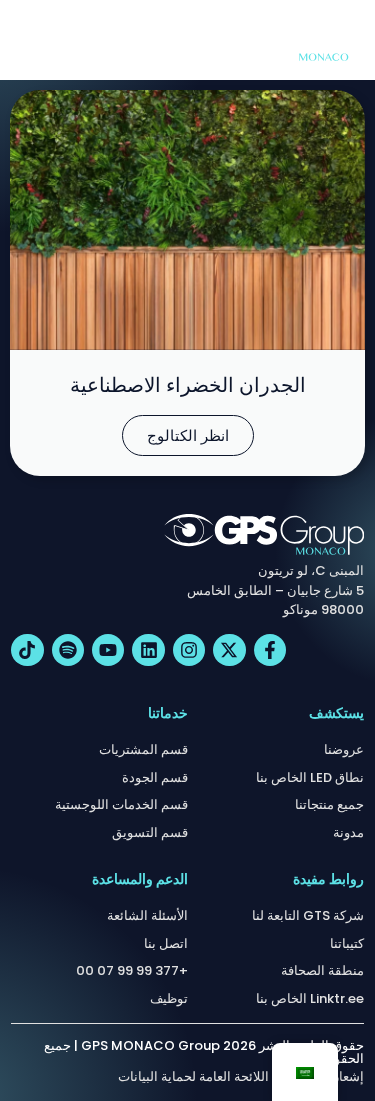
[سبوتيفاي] (68, 650)
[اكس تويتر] (229, 650)
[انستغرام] (189, 650)
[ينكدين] (148, 650)
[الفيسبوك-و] (270, 650)
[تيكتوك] (27, 650)
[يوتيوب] (108, 650)
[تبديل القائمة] (25, 40)
